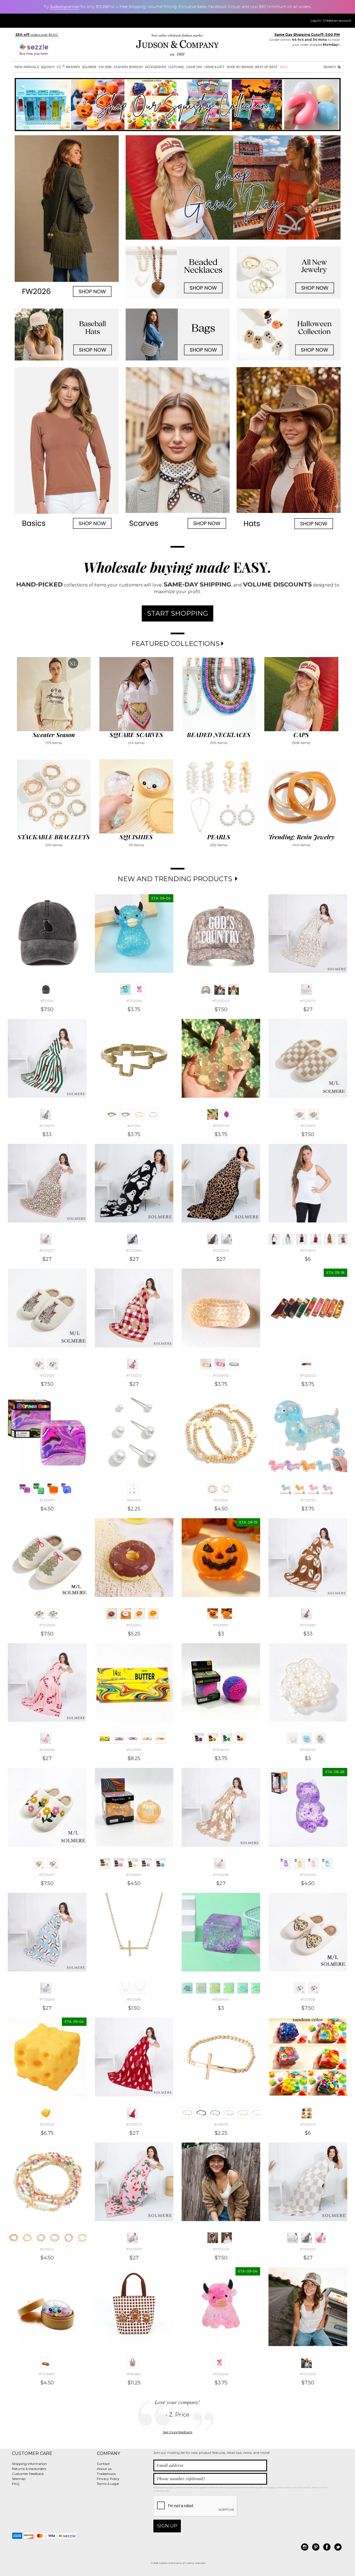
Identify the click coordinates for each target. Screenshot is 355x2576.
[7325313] (300, 1114)
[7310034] (343, 1239)
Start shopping (177, 613)
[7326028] (227, 1738)
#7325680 (47, 2374)
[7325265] (126, 989)
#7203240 (221, 1001)
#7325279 (47, 1126)
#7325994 (134, 1875)
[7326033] (306, 1738)
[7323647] (320, 2238)
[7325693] (126, 1614)
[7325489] (313, 1863)
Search (330, 67)
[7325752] (286, 1489)
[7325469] (257, 1988)
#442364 (221, 1500)
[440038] (69, 2238)
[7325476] (39, 1489)
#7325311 (47, 1375)
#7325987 (221, 1625)
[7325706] (213, 1114)
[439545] (41, 2238)
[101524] (140, 1988)
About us (104, 2469)
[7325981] (105, 1738)
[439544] (13, 2238)
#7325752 (308, 1500)
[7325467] (229, 1988)
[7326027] (213, 1738)
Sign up (167, 2526)
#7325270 (134, 2124)
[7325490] (286, 1863)
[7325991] (133, 1863)
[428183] (257, 2113)
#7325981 (134, 1750)
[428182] (243, 2113)
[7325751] (327, 1489)
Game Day (194, 67)
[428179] (201, 2113)
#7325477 (47, 1500)
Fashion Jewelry (128, 67)
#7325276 (308, 1001)
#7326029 (221, 1750)
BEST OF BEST (266, 67)
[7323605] (39, 1614)
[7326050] (220, 1364)
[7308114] (274, 1239)
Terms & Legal (108, 2484)
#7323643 (221, 1250)
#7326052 (221, 1375)
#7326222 (308, 1375)
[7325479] (67, 1489)
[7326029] (199, 1738)
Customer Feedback (28, 2474)
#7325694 (134, 1625)
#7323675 (134, 2249)
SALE (284, 67)
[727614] (46, 989)
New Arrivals (27, 67)
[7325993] (160, 1863)
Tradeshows (106, 2474)
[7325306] (53, 1863)
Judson (65, 7)
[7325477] (25, 1489)
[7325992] (146, 1863)
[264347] (133, 1489)
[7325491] (327, 1863)
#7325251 (47, 2124)
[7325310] (53, 1364)
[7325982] (119, 1738)
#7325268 (221, 1875)
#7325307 (47, 1875)
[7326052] (206, 1364)
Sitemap (19, 2479)
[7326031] (293, 1738)
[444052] (140, 1114)
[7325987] (213, 1614)
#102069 (134, 1999)
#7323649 (308, 2249)
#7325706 (221, 1126)
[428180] (215, 2113)
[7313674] (288, 1239)
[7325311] (39, 1364)
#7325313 (308, 1126)
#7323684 (134, 1250)
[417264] (112, 1114)
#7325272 (134, 1375)
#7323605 (47, 1625)
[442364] (213, 1489)
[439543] (27, 2238)
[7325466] (215, 1988)
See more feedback (178, 2432)
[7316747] (329, 1239)
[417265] (126, 1114)
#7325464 (221, 1999)
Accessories (156, 67)
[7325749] (300, 1489)
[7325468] (243, 1988)
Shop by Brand (240, 67)
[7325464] (187, 1988)
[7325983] (133, 1738)
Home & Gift (214, 67)
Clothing (176, 67)
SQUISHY (48, 67)
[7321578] (300, 1988)
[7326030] (240, 1738)
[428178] (187, 2113)
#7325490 (308, 1875)
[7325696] (153, 1614)
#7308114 (308, 1250)
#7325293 (47, 1999)
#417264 (134, 1126)
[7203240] (206, 989)
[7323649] (293, 2238)
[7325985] (160, 1738)
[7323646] (306, 2238)
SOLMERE (89, 67)
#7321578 (308, 1999)
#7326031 (308, 1750)
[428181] (229, 2113)
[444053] (153, 1114)
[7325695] (140, 1614)
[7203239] (220, 989)
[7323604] (53, 1614)
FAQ (16, 2484)
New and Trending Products (176, 879)
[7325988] (227, 1614)
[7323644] (227, 1239)
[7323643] (213, 1239)
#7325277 (47, 1250)
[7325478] (53, 1489)
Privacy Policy (108, 2479)
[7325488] (300, 1863)
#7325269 (47, 1750)
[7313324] (316, 1239)
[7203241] (234, 989)
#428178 (221, 2124)
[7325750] (313, 1489)
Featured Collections (176, 644)
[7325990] (119, 1863)
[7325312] (313, 1114)
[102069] (126, 1988)
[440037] (55, 2238)
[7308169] (302, 1239)
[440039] (83, 2238)
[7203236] (227, 2238)
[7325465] (201, 1988)
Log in (315, 21)
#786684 (134, 2374)
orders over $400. (37, 35)
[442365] (227, 1489)
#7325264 (221, 2374)
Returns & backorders (29, 2469)
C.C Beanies (68, 67)
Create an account (337, 21)
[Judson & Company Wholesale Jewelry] (177, 46)
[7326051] (234, 1364)
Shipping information (29, 2464)
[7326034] (320, 1738)
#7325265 (134, 1001)
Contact (103, 2464)
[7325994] (105, 1863)
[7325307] (39, 1863)
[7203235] (213, 2238)
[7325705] (227, 1114)
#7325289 (308, 1625)
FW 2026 (105, 67)
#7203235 (221, 2249)
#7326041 (308, 2124)
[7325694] (112, 1614)
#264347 (134, 1500)
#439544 (47, 2249)
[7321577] (313, 1988)
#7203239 (308, 2374)
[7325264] (140, 989)
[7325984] (146, 1738)
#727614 (47, 1001)
